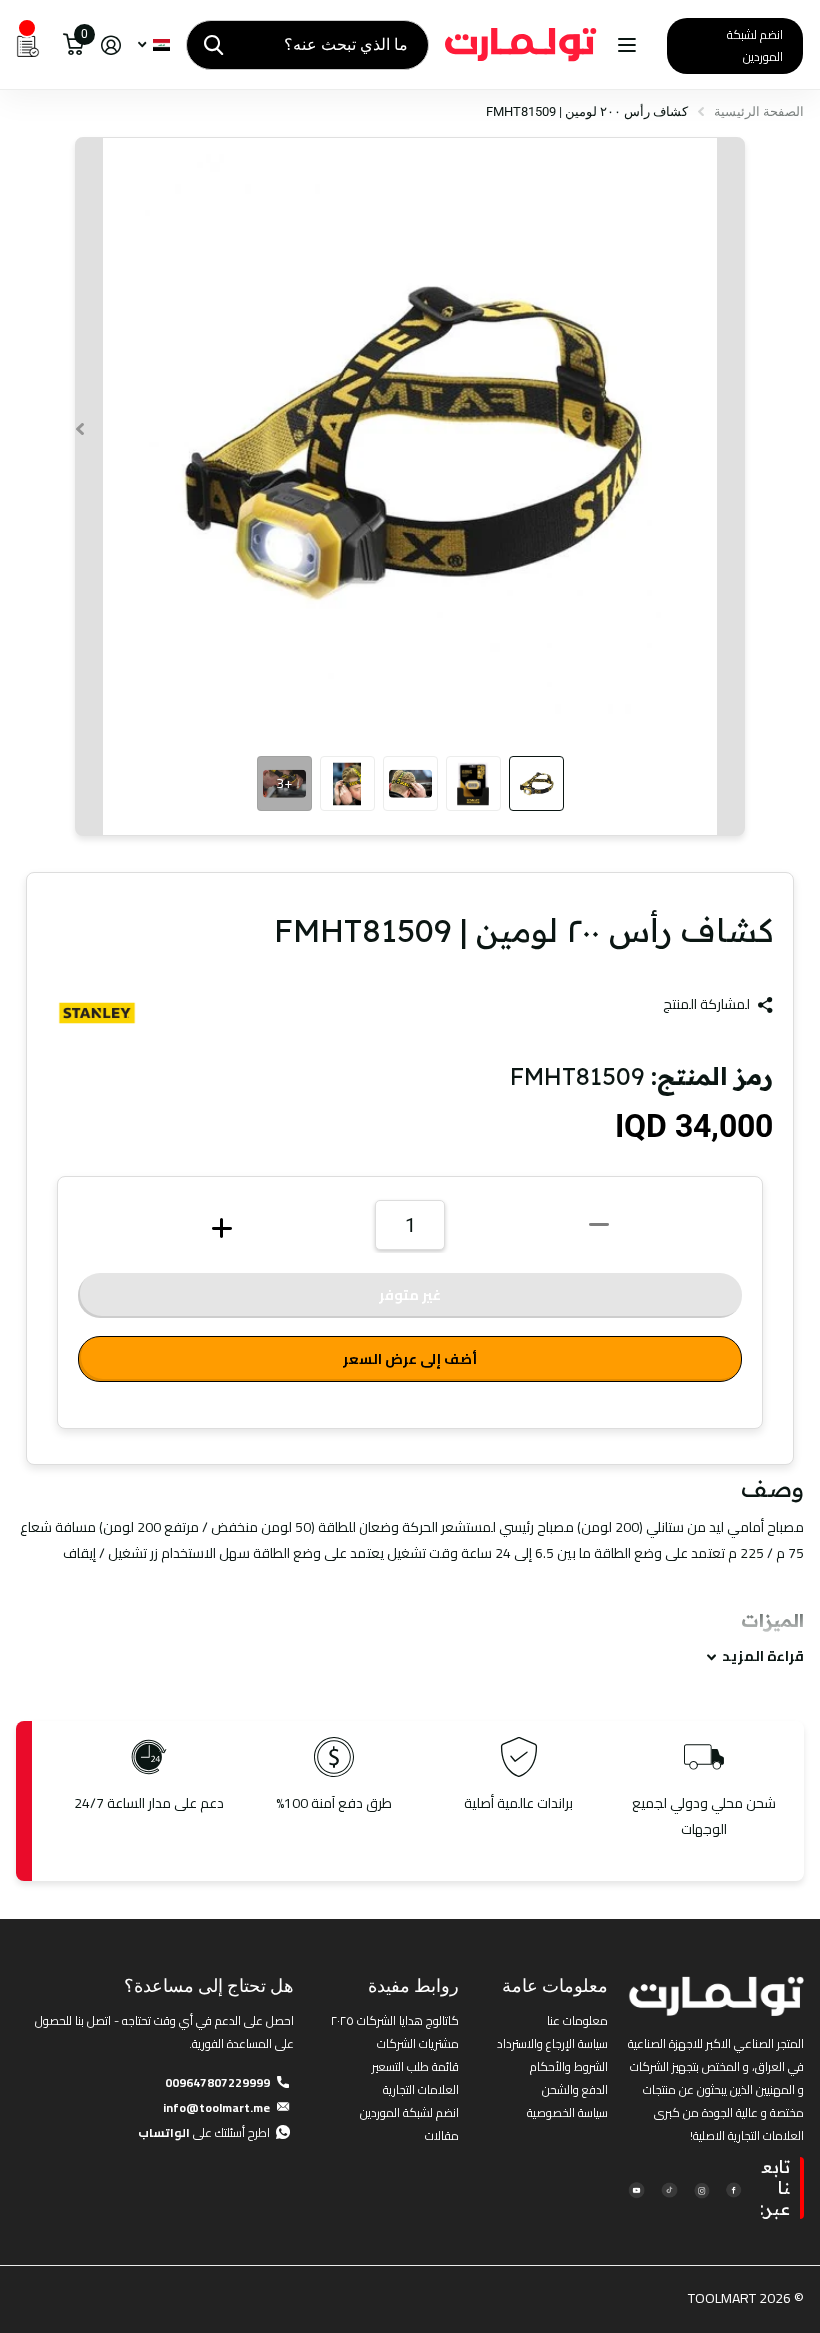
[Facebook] (733, 2188)
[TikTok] (668, 2188)
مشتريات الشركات (418, 2043)
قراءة (763, 1656)
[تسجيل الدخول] (110, 45)
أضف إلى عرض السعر (410, 1359)
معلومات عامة (555, 1985)
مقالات (442, 2135)
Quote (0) (17, 601)
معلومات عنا (577, 2020)
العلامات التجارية (421, 2089)
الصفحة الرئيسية (759, 111)
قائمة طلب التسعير (415, 2066)
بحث (213, 45)
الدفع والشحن (575, 2089)
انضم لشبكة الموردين (755, 45)
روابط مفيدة (413, 1985)
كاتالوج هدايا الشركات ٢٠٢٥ (395, 2020)
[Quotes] (28, 45)
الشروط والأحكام (569, 2066)
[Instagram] (701, 2188)
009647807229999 (217, 2082)
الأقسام (624, 45)
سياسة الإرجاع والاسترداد (552, 2043)
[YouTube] (636, 2188)
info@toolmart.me (216, 2107)
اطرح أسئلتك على (204, 2132)
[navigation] (536, 783)
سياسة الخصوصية (567, 2112)
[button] (79, 429)
